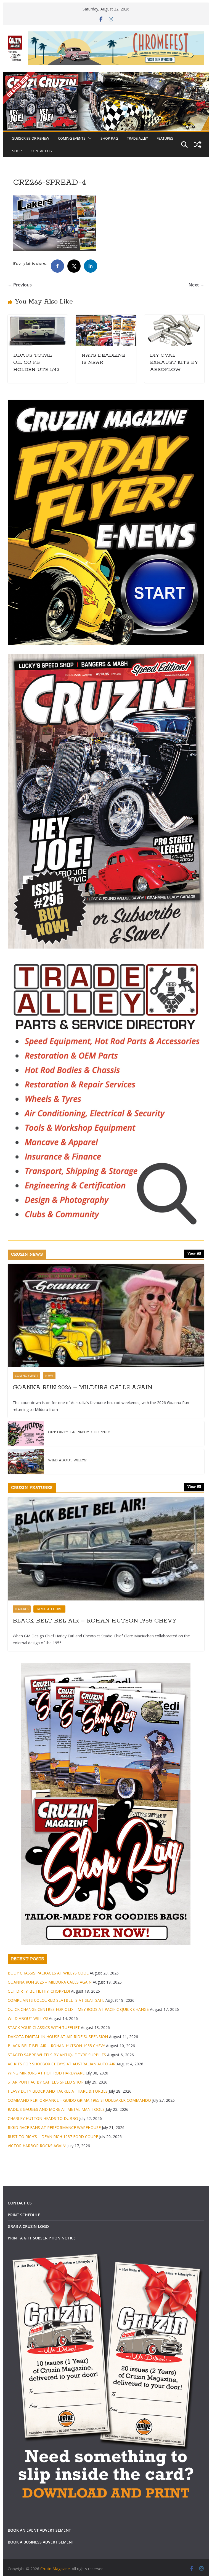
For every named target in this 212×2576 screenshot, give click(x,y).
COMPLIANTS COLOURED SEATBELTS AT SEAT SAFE (56, 2000)
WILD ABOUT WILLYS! (68, 1460)
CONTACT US (41, 151)
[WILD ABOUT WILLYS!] (26, 1462)
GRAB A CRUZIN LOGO (28, 2226)
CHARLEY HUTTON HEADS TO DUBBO (43, 2118)
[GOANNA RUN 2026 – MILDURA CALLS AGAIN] (106, 1316)
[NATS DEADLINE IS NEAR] (106, 319)
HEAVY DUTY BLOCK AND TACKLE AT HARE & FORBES (58, 2091)
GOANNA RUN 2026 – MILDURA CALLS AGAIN (83, 1388)
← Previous (20, 285)
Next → (196, 285)
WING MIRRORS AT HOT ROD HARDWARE (46, 2073)
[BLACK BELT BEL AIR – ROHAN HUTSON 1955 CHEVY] (106, 1549)
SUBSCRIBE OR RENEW (31, 138)
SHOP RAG (109, 138)
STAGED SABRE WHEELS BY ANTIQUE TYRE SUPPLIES (57, 2055)
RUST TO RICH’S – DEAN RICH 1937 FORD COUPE (53, 2137)
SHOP (17, 151)
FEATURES (165, 138)
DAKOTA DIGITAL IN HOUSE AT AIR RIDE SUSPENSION (58, 2037)
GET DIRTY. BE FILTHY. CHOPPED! (79, 1432)
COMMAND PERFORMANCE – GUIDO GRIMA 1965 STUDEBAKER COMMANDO (79, 2100)
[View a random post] (198, 145)
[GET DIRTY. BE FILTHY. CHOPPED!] (26, 1434)
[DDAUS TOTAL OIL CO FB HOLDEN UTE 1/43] (38, 319)
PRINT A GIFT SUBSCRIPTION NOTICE (42, 2238)
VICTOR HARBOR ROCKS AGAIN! (37, 2146)
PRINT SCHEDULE (24, 2215)
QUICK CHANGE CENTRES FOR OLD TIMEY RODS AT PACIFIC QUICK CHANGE (78, 2009)
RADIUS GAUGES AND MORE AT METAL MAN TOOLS (56, 2109)
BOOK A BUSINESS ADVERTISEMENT (41, 2542)
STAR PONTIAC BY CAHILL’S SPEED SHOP (46, 2082)
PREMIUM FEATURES (49, 1609)
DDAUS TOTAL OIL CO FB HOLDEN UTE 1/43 (36, 362)
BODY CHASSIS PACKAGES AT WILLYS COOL (48, 1973)
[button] (89, 138)
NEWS (49, 1376)
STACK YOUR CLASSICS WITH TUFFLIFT (44, 2028)
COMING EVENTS (72, 138)
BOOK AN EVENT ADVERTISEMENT (39, 2530)
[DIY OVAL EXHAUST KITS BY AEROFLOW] (174, 319)
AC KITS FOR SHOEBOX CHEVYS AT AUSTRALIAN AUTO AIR (62, 2064)
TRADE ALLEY (137, 138)
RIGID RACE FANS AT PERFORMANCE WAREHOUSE (54, 2127)
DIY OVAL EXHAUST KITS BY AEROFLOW (174, 362)
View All (194, 1254)
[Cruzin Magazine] (106, 76)
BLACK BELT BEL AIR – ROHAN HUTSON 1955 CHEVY (95, 1621)
